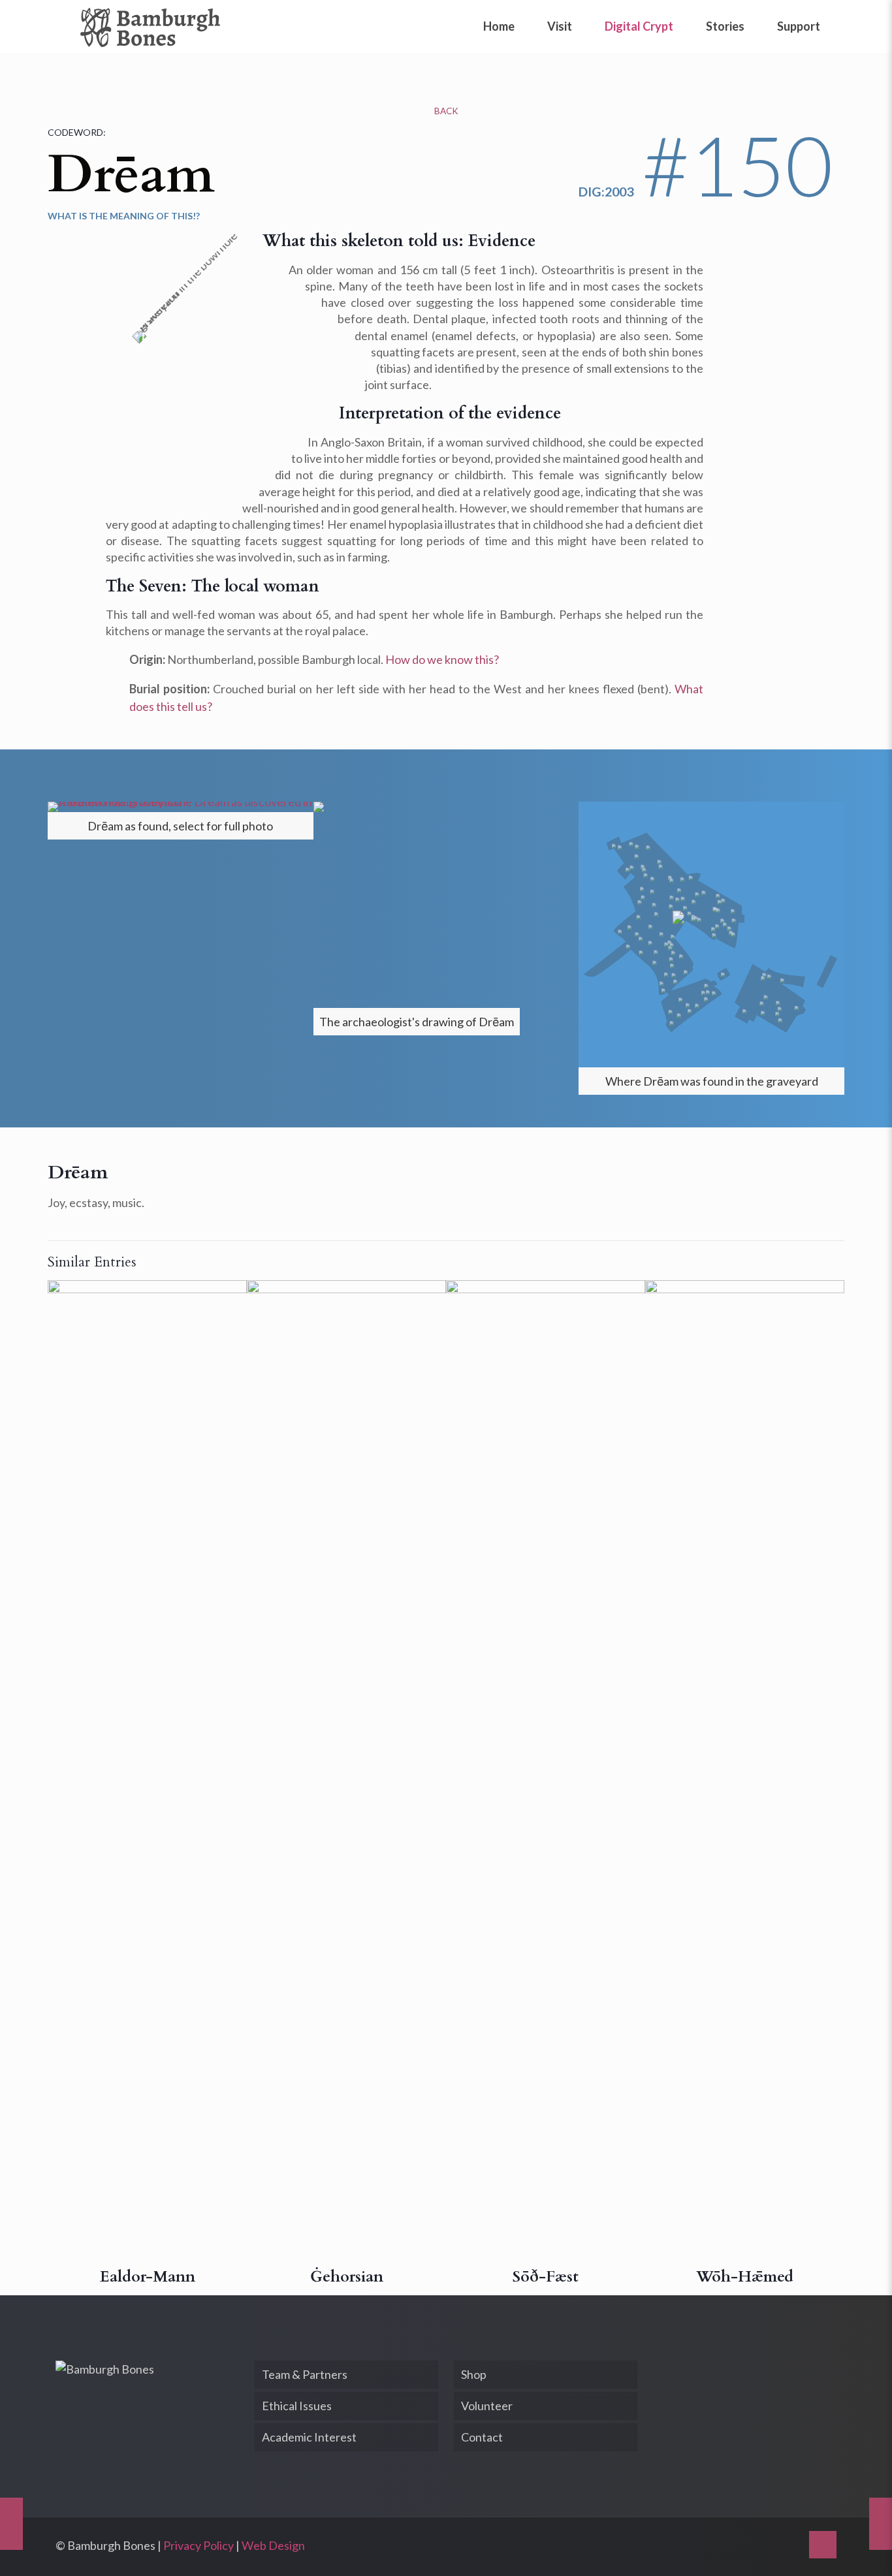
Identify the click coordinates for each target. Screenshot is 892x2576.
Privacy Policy (199, 2545)
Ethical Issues (297, 2406)
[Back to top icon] (823, 2545)
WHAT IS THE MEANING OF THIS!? (124, 216)
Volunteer (487, 2406)
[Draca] (881, 2524)
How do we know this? (442, 659)
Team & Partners (305, 2374)
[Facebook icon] (772, 2546)
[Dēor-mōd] (11, 2524)
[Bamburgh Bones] (150, 26)
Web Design (273, 2545)
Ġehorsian (347, 2277)
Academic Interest (309, 2437)
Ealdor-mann (148, 2277)
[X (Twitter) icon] (789, 2546)
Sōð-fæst (546, 2277)
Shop (474, 2374)
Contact (482, 2437)
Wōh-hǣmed (745, 2277)
